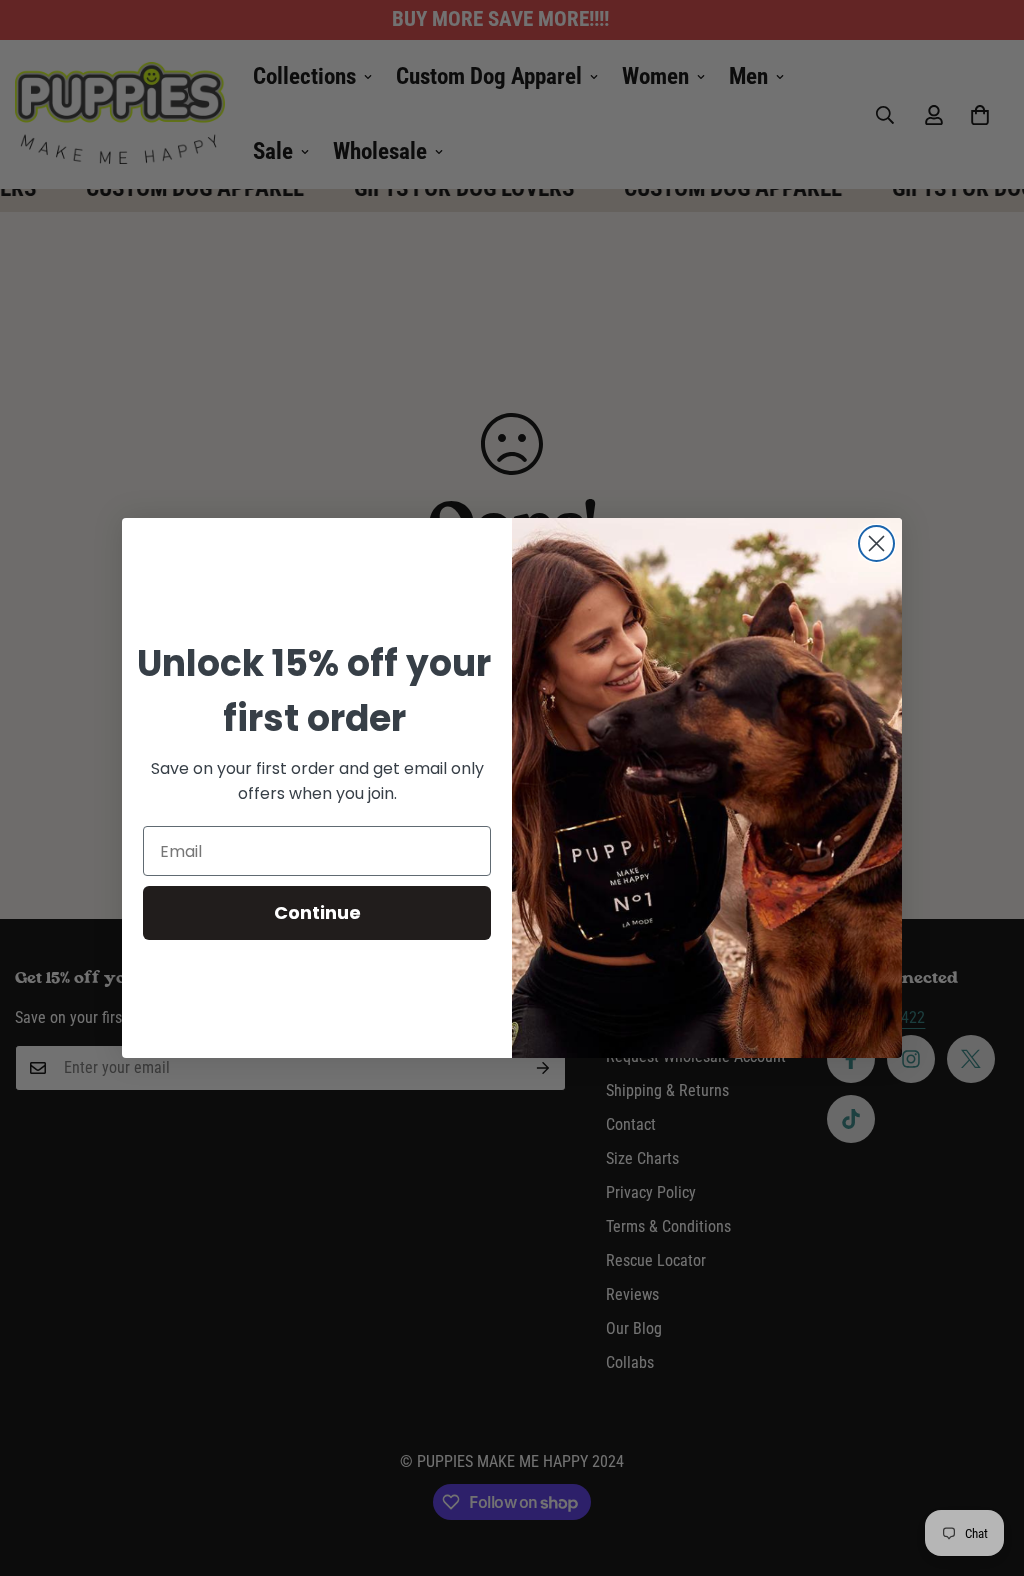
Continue (317, 912)
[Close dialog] (876, 543)
